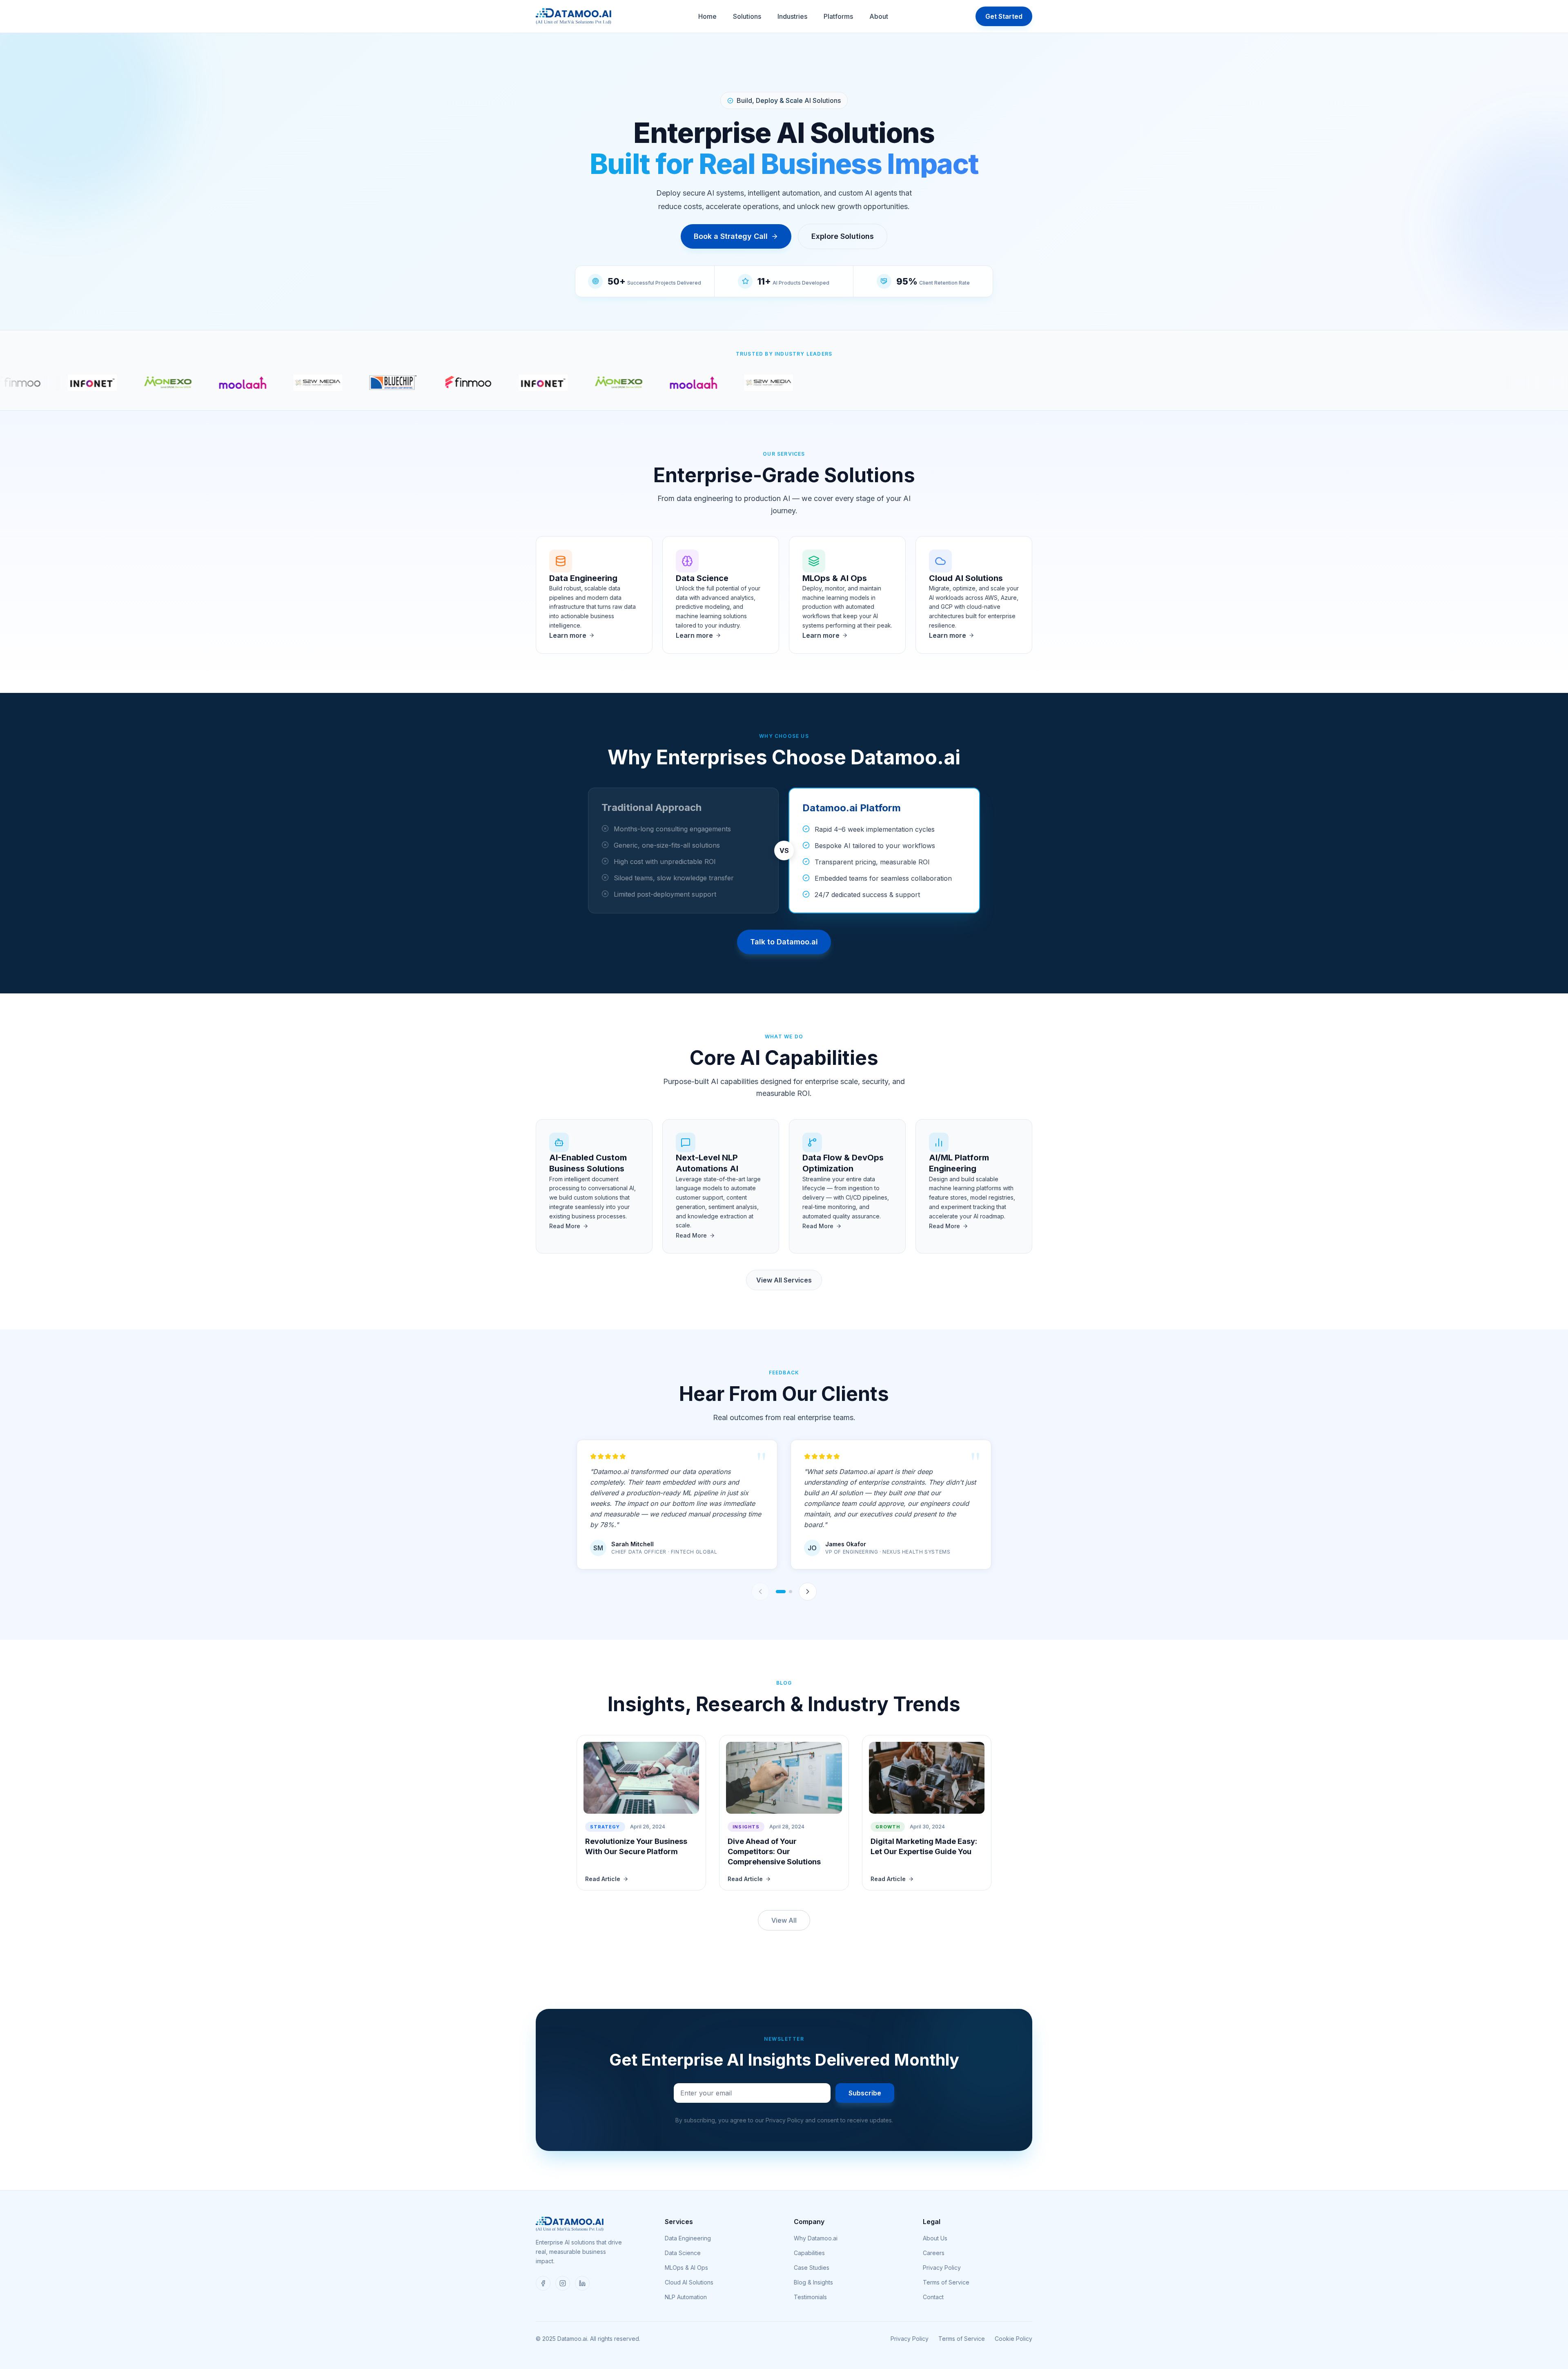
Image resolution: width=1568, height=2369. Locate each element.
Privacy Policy (942, 2268)
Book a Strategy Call (731, 236)
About (879, 16)
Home (707, 16)
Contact (933, 2297)
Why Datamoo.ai (816, 2238)
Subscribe (865, 2093)
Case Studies (812, 2268)
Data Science (683, 2253)
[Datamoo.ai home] (574, 16)
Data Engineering (688, 2238)
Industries (792, 16)
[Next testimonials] (808, 1592)
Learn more (568, 635)
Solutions (747, 16)
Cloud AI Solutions (689, 2282)
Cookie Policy (1013, 2339)
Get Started (1004, 16)
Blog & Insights (813, 2282)
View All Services (784, 1280)
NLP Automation (686, 2297)
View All (784, 1920)
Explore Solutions (843, 236)
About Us (935, 2238)
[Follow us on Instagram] (563, 2283)
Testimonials (810, 2297)
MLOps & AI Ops (686, 2268)
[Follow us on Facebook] (543, 2283)
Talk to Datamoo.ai (784, 942)
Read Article (603, 1879)
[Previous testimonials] (760, 1592)
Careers (934, 2253)
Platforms (838, 16)
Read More (565, 1226)
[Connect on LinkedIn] (582, 2283)
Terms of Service (946, 2282)
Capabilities (809, 2253)
